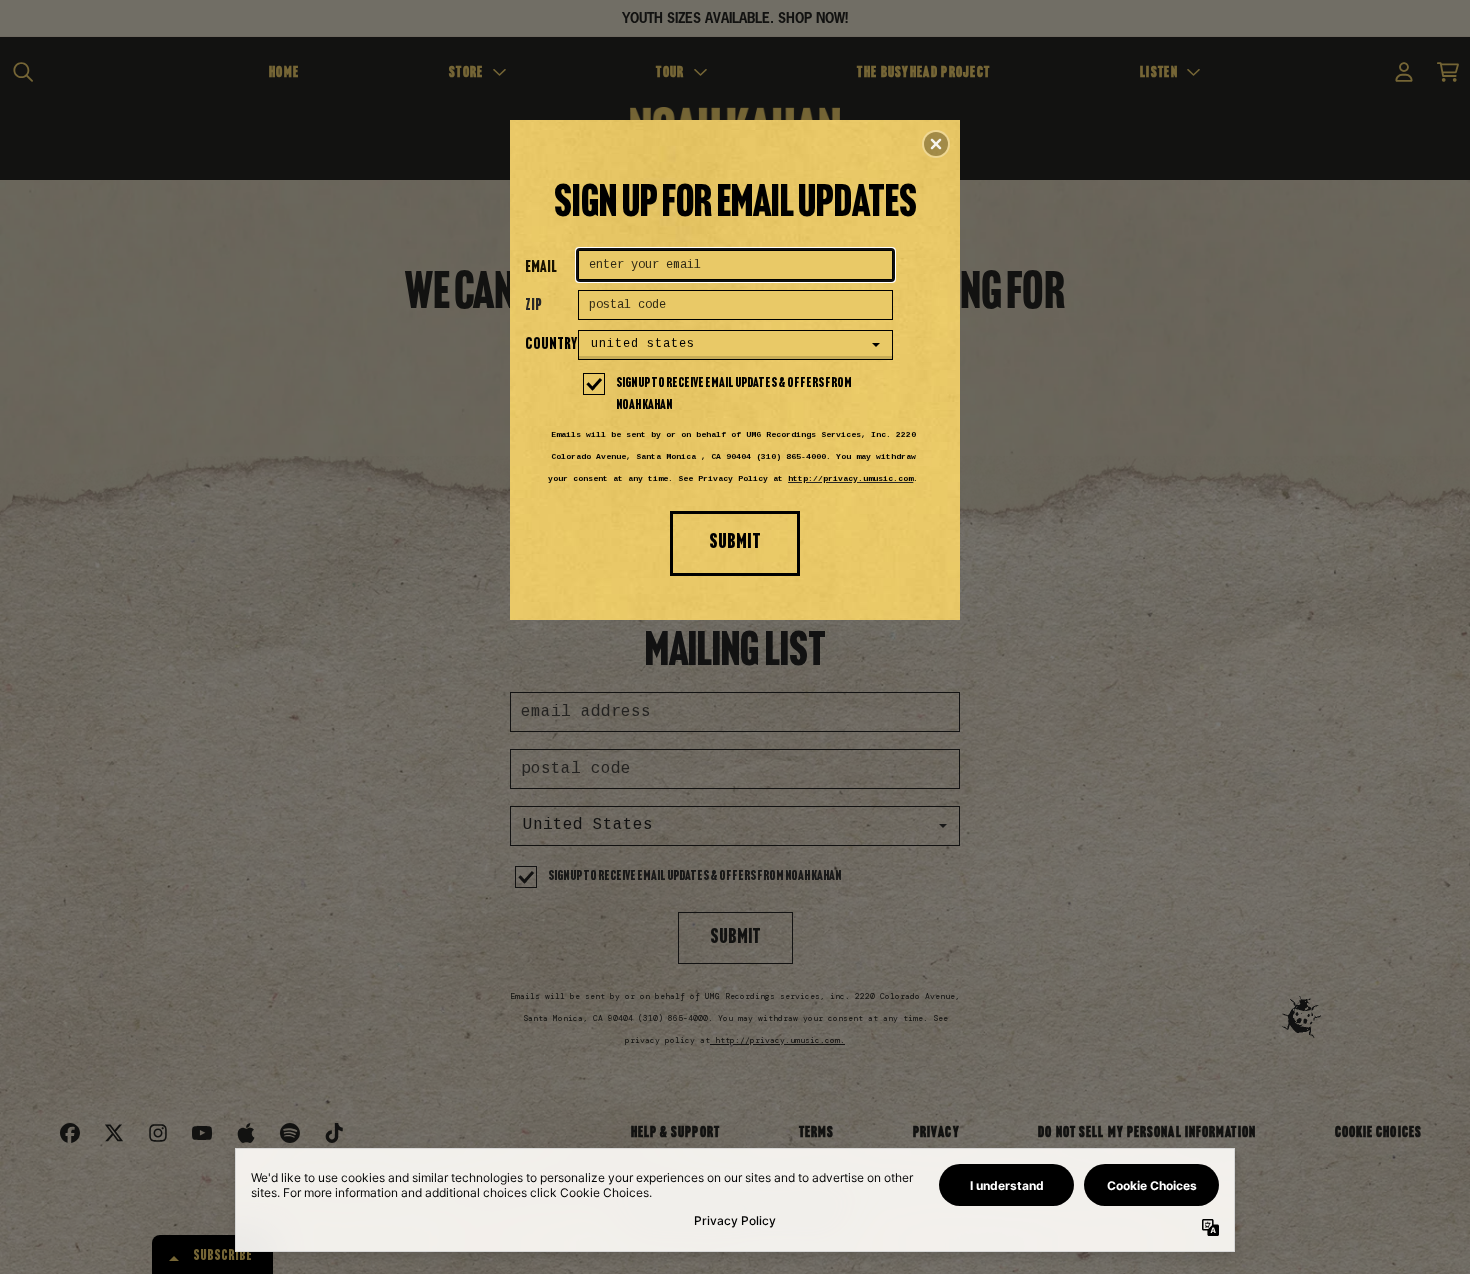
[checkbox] (738, 395)
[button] (936, 144)
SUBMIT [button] (735, 542)
